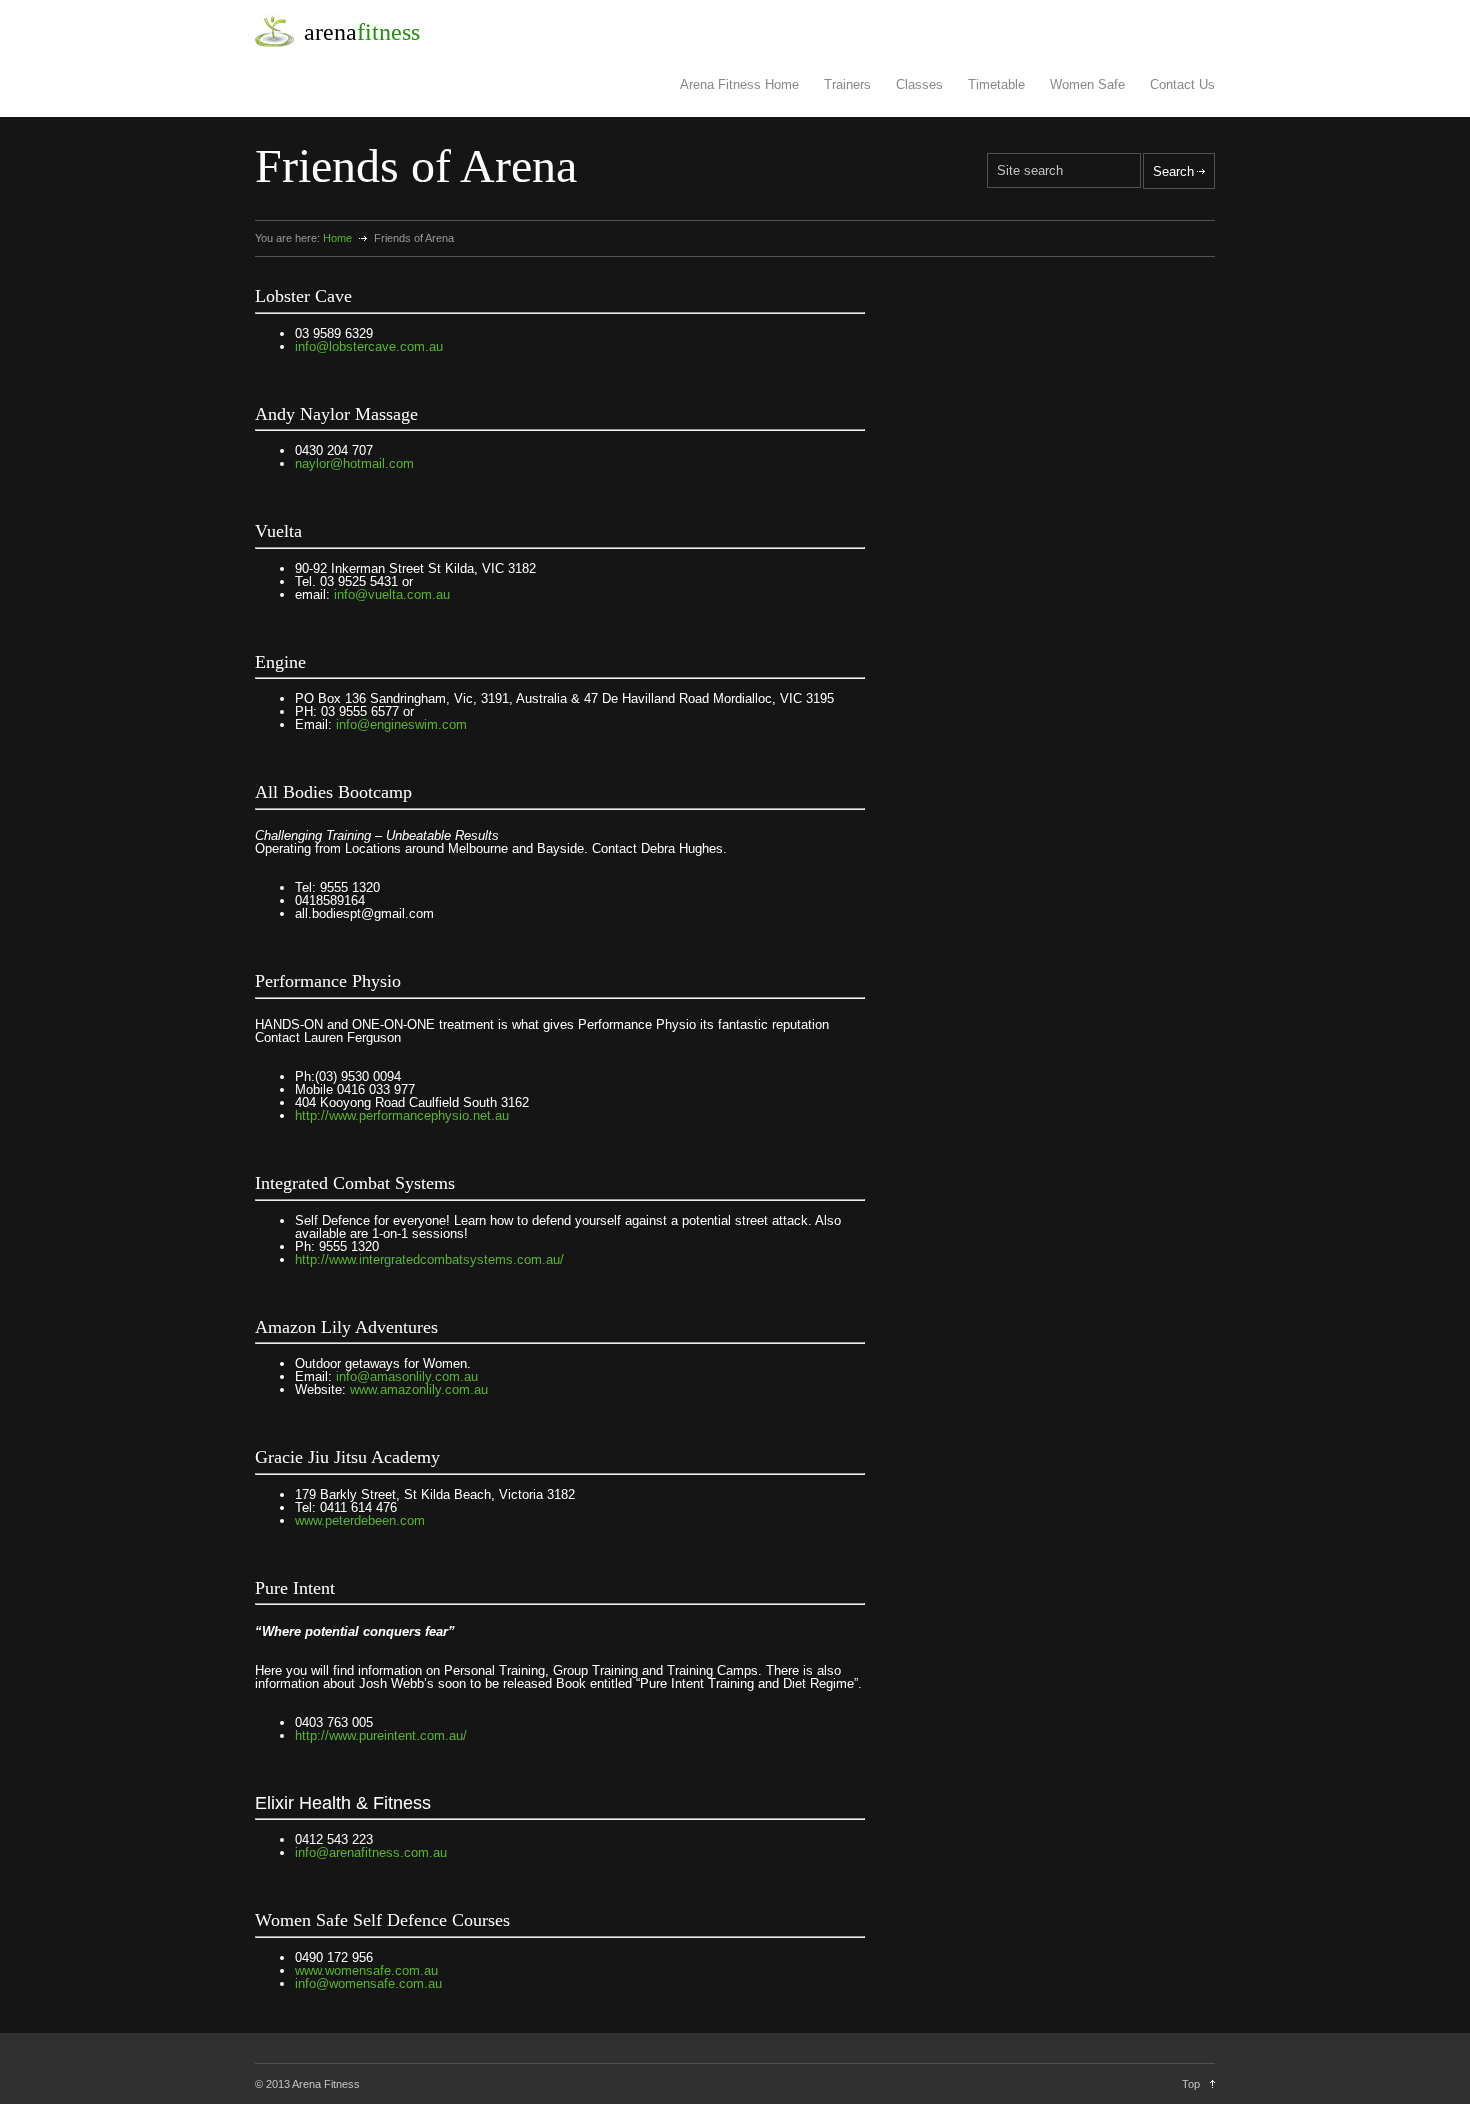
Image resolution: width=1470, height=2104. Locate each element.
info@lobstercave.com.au (369, 346)
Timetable (996, 84)
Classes (919, 84)
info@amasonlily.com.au (407, 1376)
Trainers (847, 84)
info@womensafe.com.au (368, 1983)
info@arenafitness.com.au (371, 1852)
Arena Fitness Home (739, 84)
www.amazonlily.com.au (419, 1389)
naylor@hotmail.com (354, 463)
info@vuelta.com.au (392, 594)
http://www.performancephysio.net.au (402, 1115)
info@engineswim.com (401, 724)
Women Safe (1087, 84)
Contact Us (1182, 84)
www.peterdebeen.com (360, 1520)
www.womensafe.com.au (366, 1970)
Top (1191, 2084)
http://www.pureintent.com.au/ (381, 1735)
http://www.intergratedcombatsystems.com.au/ (429, 1259)
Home (337, 238)
